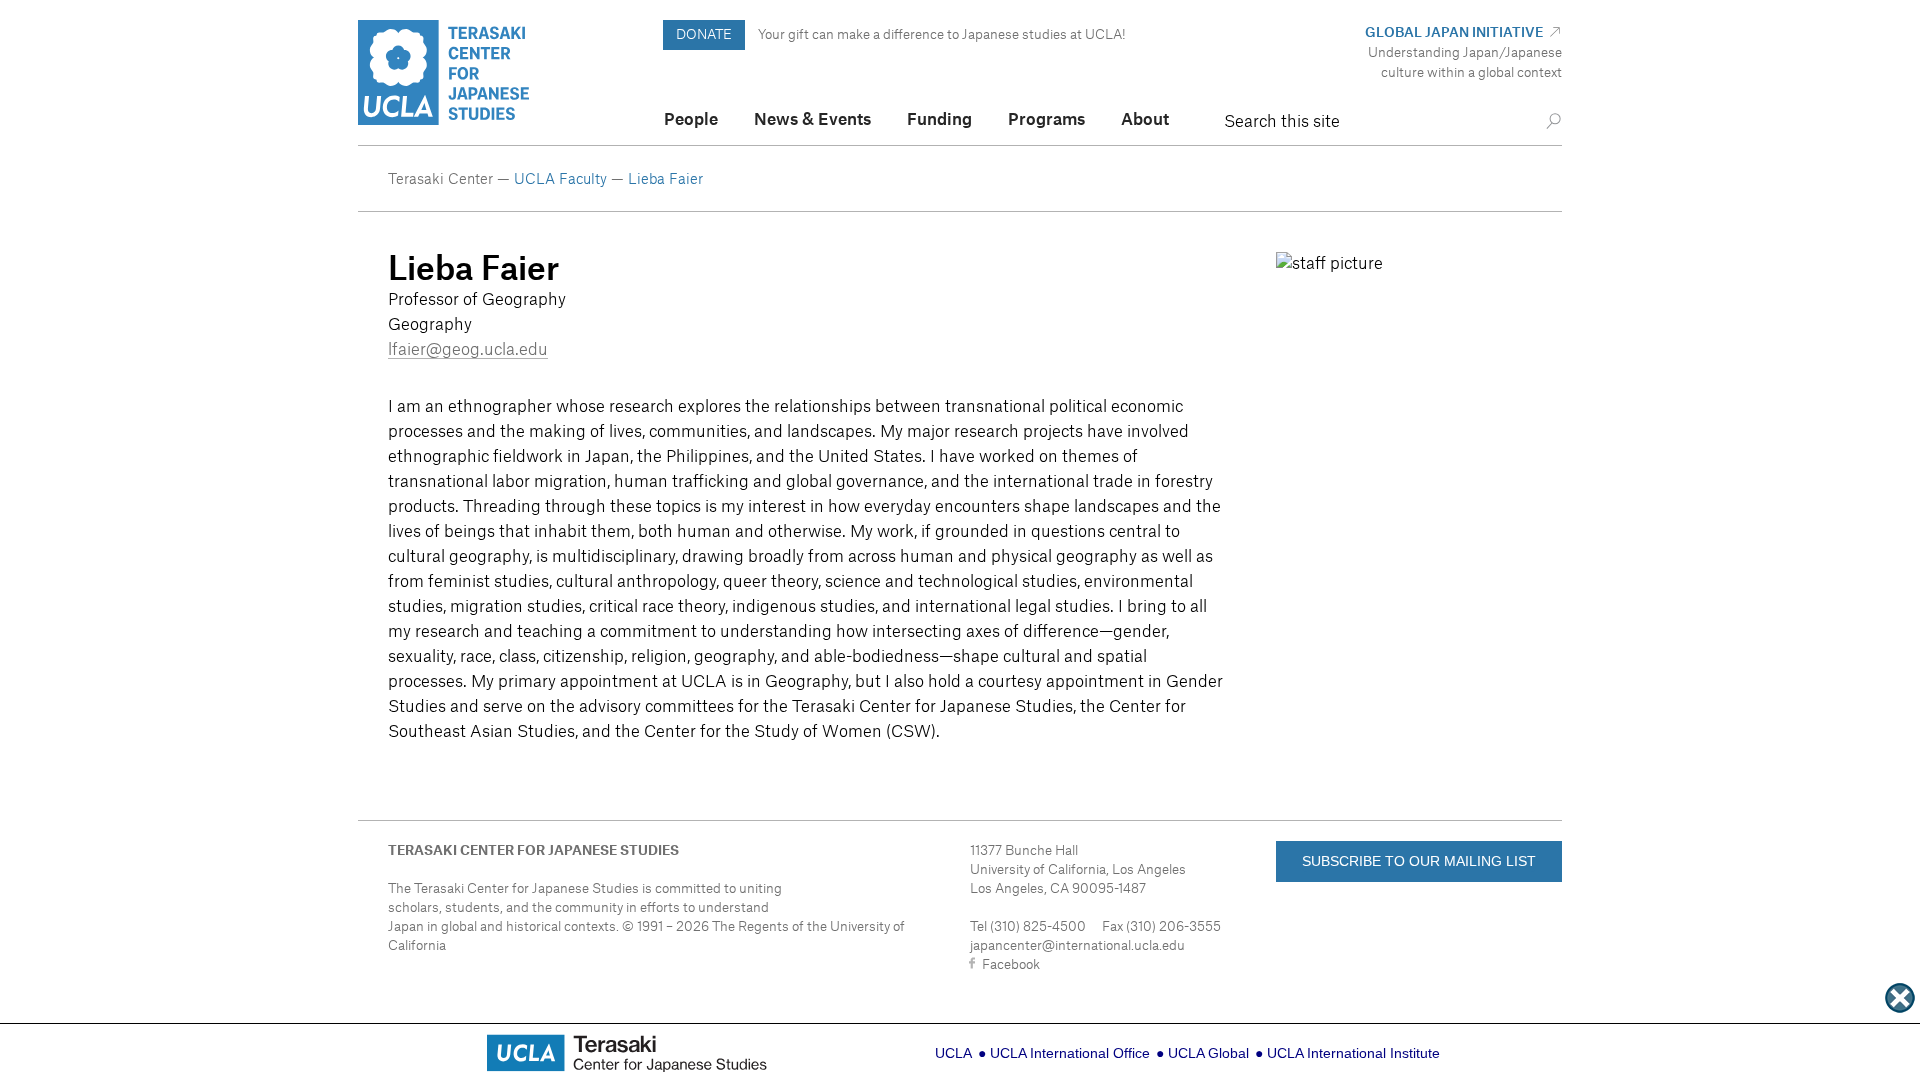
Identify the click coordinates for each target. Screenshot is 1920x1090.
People (691, 120)
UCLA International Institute (1353, 1053)
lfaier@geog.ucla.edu (468, 350)
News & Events (812, 120)
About (1145, 120)
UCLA (953, 1053)
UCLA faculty (562, 180)
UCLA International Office (1070, 1053)
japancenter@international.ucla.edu (1077, 945)
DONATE (704, 34)
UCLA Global (1208, 1053)
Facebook (1011, 964)
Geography (430, 325)
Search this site (1282, 122)
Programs (1046, 120)
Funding (939, 120)
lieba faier (665, 180)
